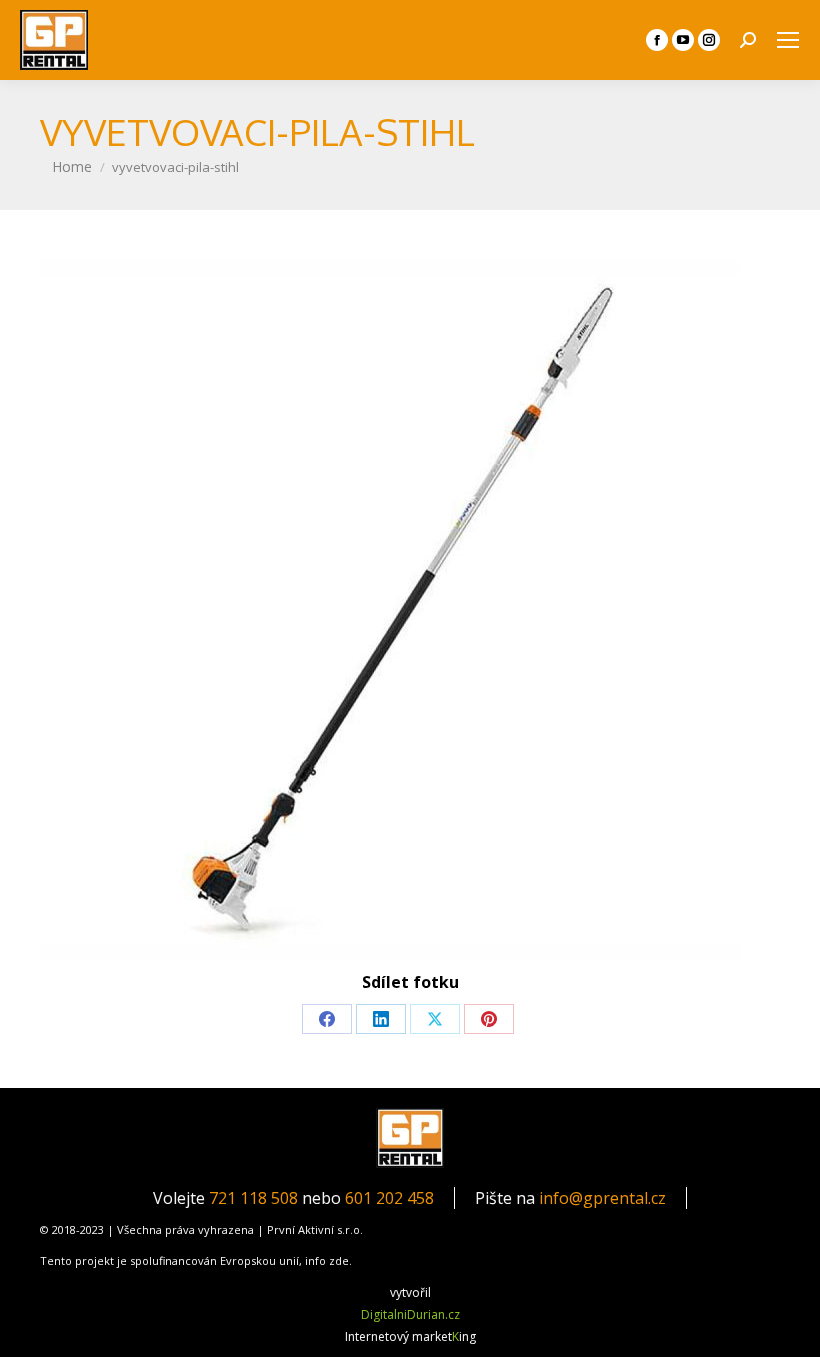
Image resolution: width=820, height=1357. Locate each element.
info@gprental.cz (602, 1198)
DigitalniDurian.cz (410, 1314)
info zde (327, 1260)
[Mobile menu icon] (788, 40)
